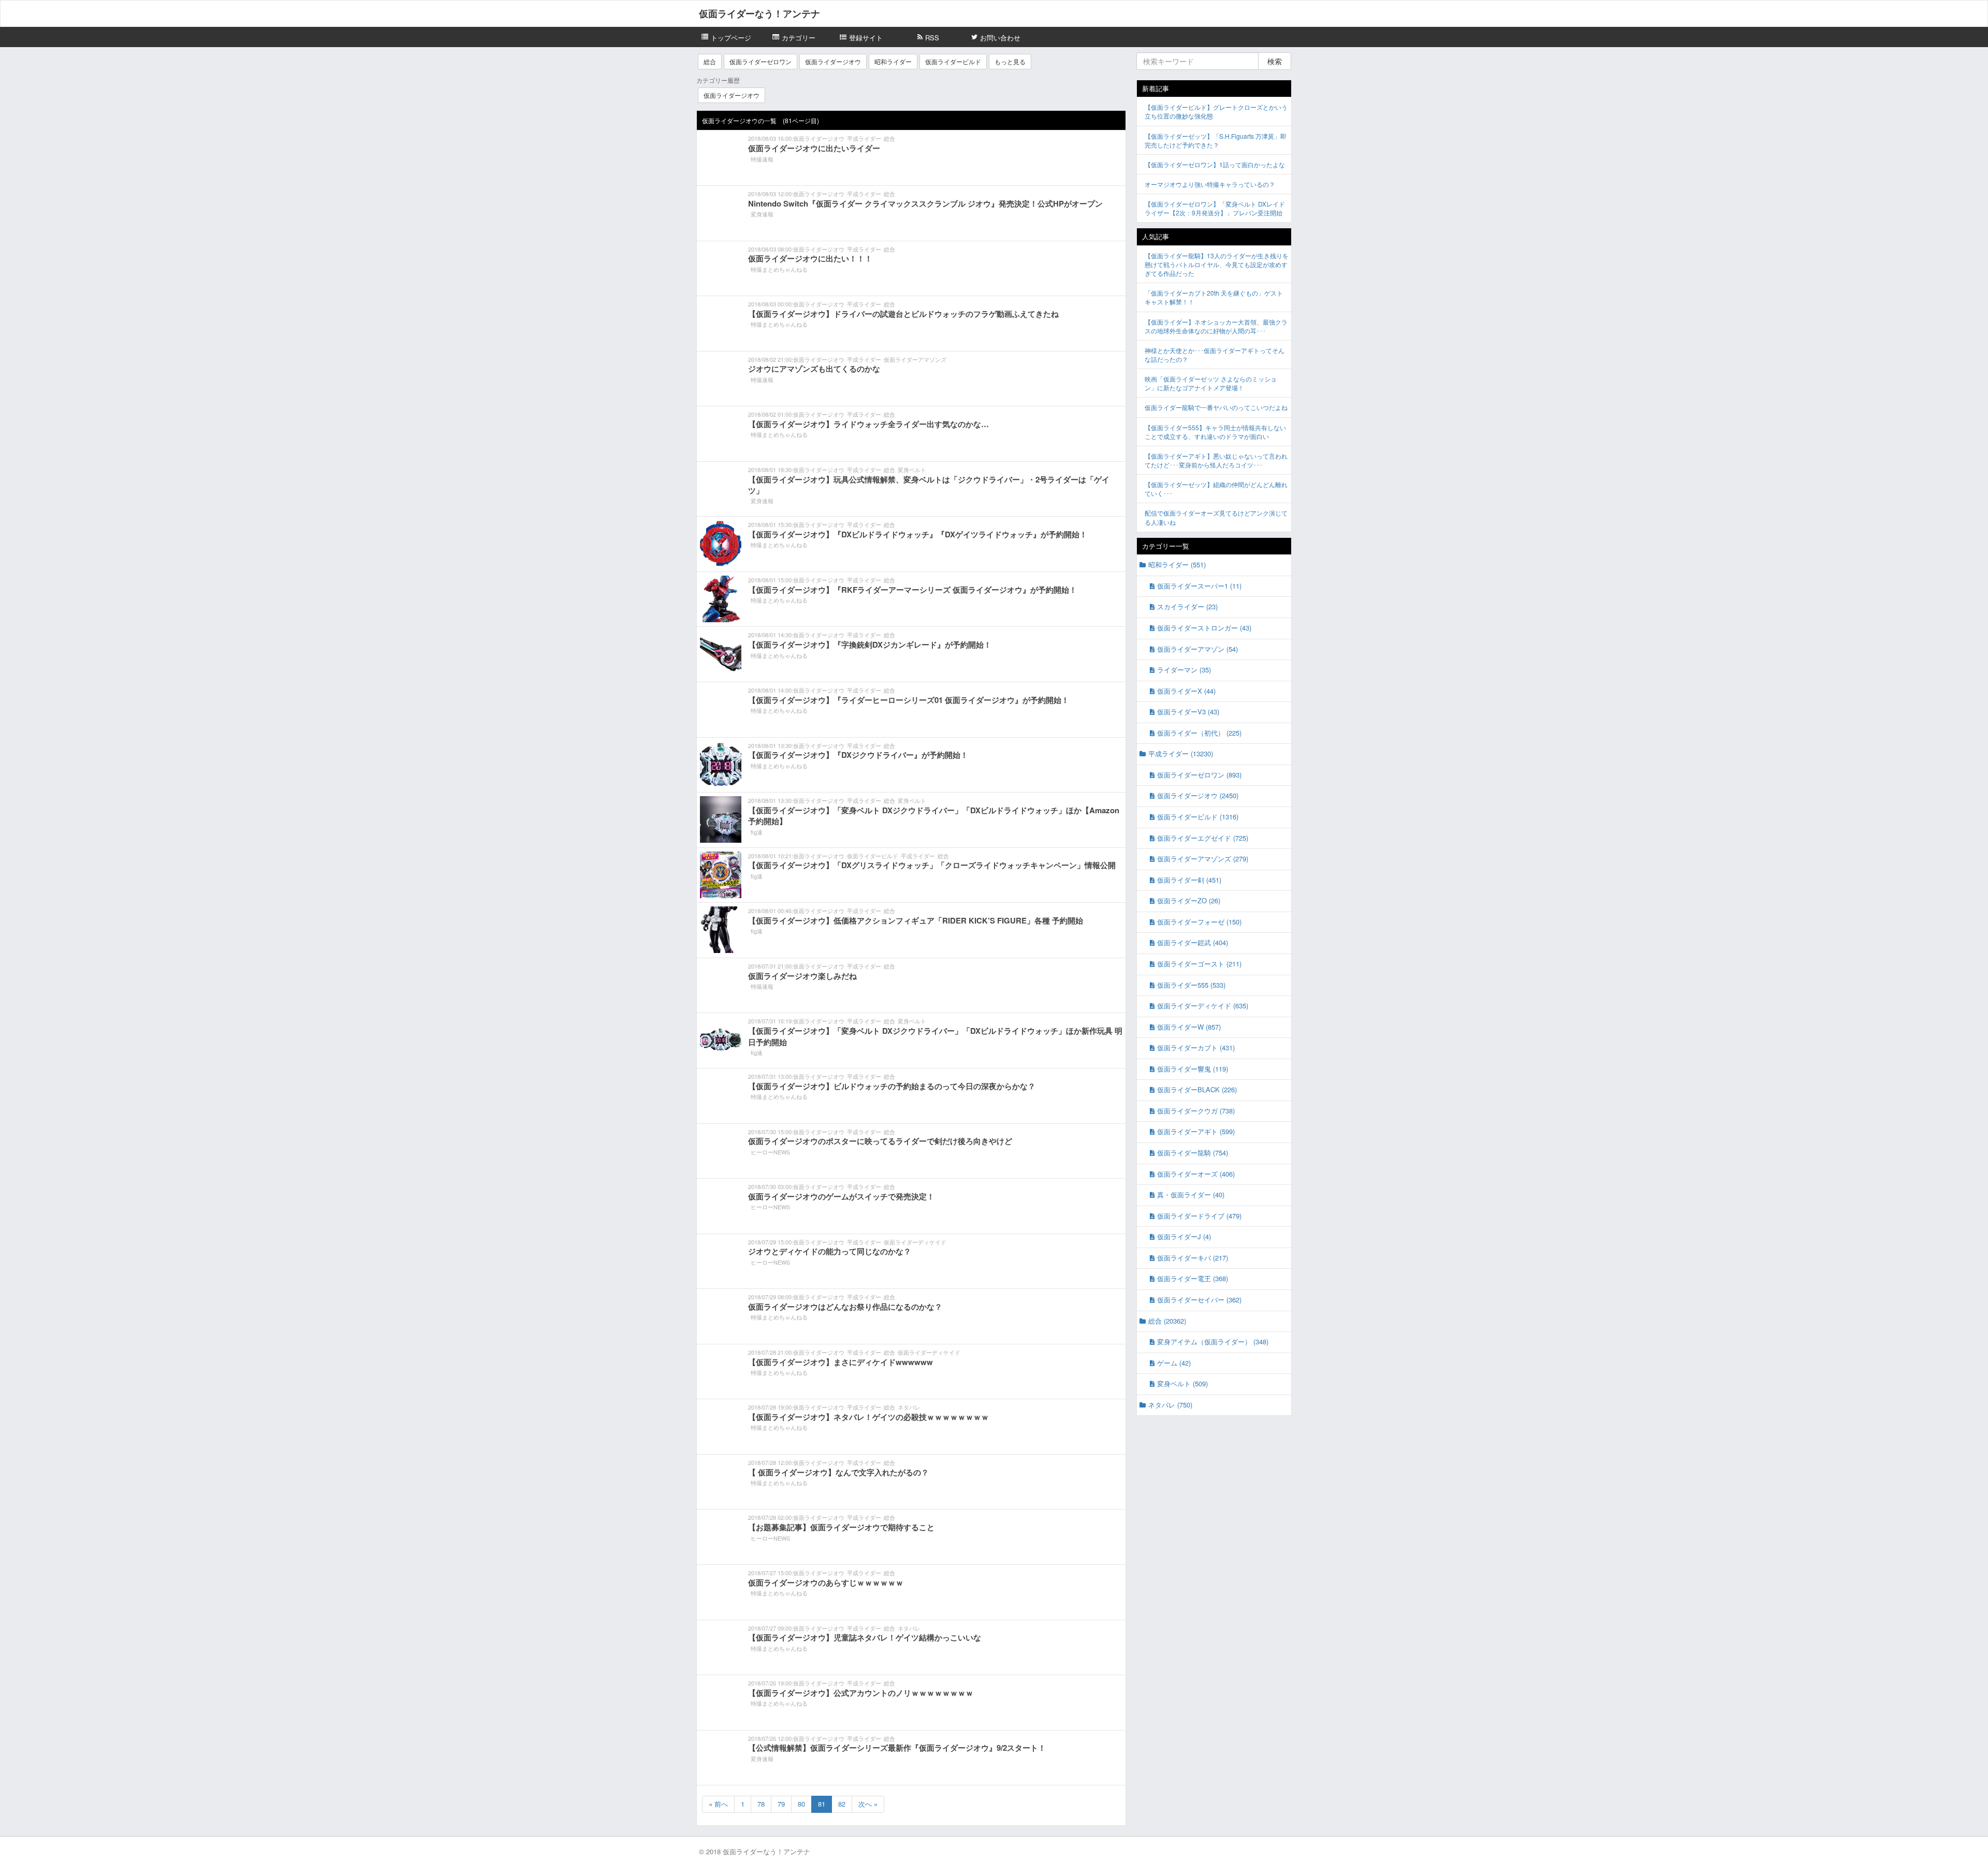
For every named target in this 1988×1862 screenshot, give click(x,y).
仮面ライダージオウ (833, 61)
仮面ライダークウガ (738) (1196, 1111)
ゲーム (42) (1174, 1363)
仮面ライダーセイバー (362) (1199, 1300)
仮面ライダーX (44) (1186, 691)
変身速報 (762, 214)
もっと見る (1010, 61)
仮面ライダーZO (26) (1189, 900)
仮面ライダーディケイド (915, 1242)
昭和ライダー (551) (1177, 565)
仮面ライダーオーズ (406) (1196, 1174)
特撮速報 (762, 159)
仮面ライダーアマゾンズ (915, 359)
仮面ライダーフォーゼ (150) (1199, 922)
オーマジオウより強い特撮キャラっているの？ (1210, 184)
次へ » (868, 1804)
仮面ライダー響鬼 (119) (1193, 1069)
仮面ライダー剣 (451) (1189, 880)
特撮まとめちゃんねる (779, 269)
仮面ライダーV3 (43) (1188, 712)
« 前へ (718, 1804)
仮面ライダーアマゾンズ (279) (1203, 859)
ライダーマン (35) (1184, 670)
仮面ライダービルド (953, 61)
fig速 (757, 832)
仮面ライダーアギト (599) (1196, 1131)
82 (842, 1804)
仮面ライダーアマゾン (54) (1197, 649)
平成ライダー (864, 138)
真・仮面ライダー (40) (1191, 1194)
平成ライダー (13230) (1181, 753)
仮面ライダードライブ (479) (1199, 1216)
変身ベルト (912, 470)
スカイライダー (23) (1187, 606)
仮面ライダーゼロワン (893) (1199, 775)
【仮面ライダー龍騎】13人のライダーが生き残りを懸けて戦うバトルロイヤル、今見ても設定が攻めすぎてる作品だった (1217, 264)
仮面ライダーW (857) (1189, 1027)
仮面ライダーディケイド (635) (1203, 1006)
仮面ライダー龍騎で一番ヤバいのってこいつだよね (1216, 407)
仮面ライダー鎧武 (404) (1193, 942)
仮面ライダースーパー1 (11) (1199, 586)
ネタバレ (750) (1170, 1405)
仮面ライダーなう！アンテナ (759, 13)
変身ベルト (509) (1182, 1383)
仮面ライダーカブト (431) (1196, 1047)
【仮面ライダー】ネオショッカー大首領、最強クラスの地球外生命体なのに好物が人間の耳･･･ (1216, 326)
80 (801, 1804)
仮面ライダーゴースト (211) (1199, 964)
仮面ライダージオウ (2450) (1198, 795)
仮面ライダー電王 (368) (1193, 1278)
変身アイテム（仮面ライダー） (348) (1213, 1341)
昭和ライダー (893, 61)
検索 (1275, 61)
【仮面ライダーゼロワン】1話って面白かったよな (1215, 164)
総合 (710, 61)
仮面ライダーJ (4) (1184, 1236)
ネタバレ (909, 1407)
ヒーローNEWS (770, 1152)
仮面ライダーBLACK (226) (1197, 1089)
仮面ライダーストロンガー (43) (1204, 628)
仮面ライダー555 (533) (1191, 985)
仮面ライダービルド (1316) (1198, 817)
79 (781, 1804)
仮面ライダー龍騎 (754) (1193, 1153)
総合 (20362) (1167, 1321)
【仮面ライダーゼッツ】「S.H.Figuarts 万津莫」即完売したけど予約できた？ (1216, 140)
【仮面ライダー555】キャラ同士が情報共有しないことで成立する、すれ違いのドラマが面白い (1215, 432)
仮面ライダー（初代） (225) (1199, 733)
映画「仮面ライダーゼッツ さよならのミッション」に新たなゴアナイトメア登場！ (1211, 383)
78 (761, 1804)
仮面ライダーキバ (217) (1193, 1258)
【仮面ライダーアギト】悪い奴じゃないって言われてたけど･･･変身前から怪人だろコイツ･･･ (1216, 460)
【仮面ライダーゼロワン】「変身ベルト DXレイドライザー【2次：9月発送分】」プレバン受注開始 (1215, 208)
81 (822, 1804)
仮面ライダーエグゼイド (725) (1203, 838)
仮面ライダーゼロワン (761, 61)
